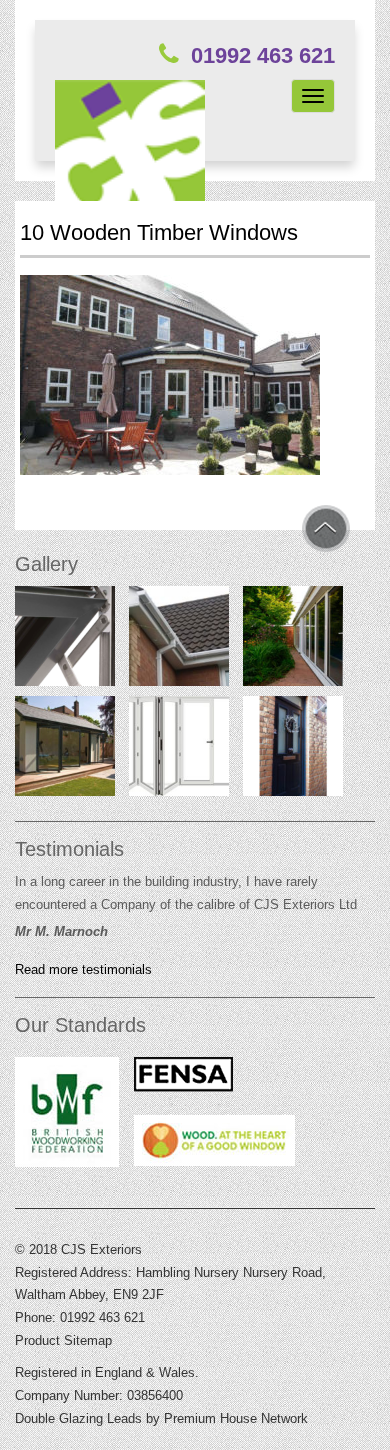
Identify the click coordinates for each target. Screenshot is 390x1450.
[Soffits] (179, 640)
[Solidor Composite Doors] (293, 750)
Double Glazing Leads (78, 1418)
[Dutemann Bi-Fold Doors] (65, 750)
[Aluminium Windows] (65, 640)
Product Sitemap (63, 1340)
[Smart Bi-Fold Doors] (293, 640)
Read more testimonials (83, 970)
